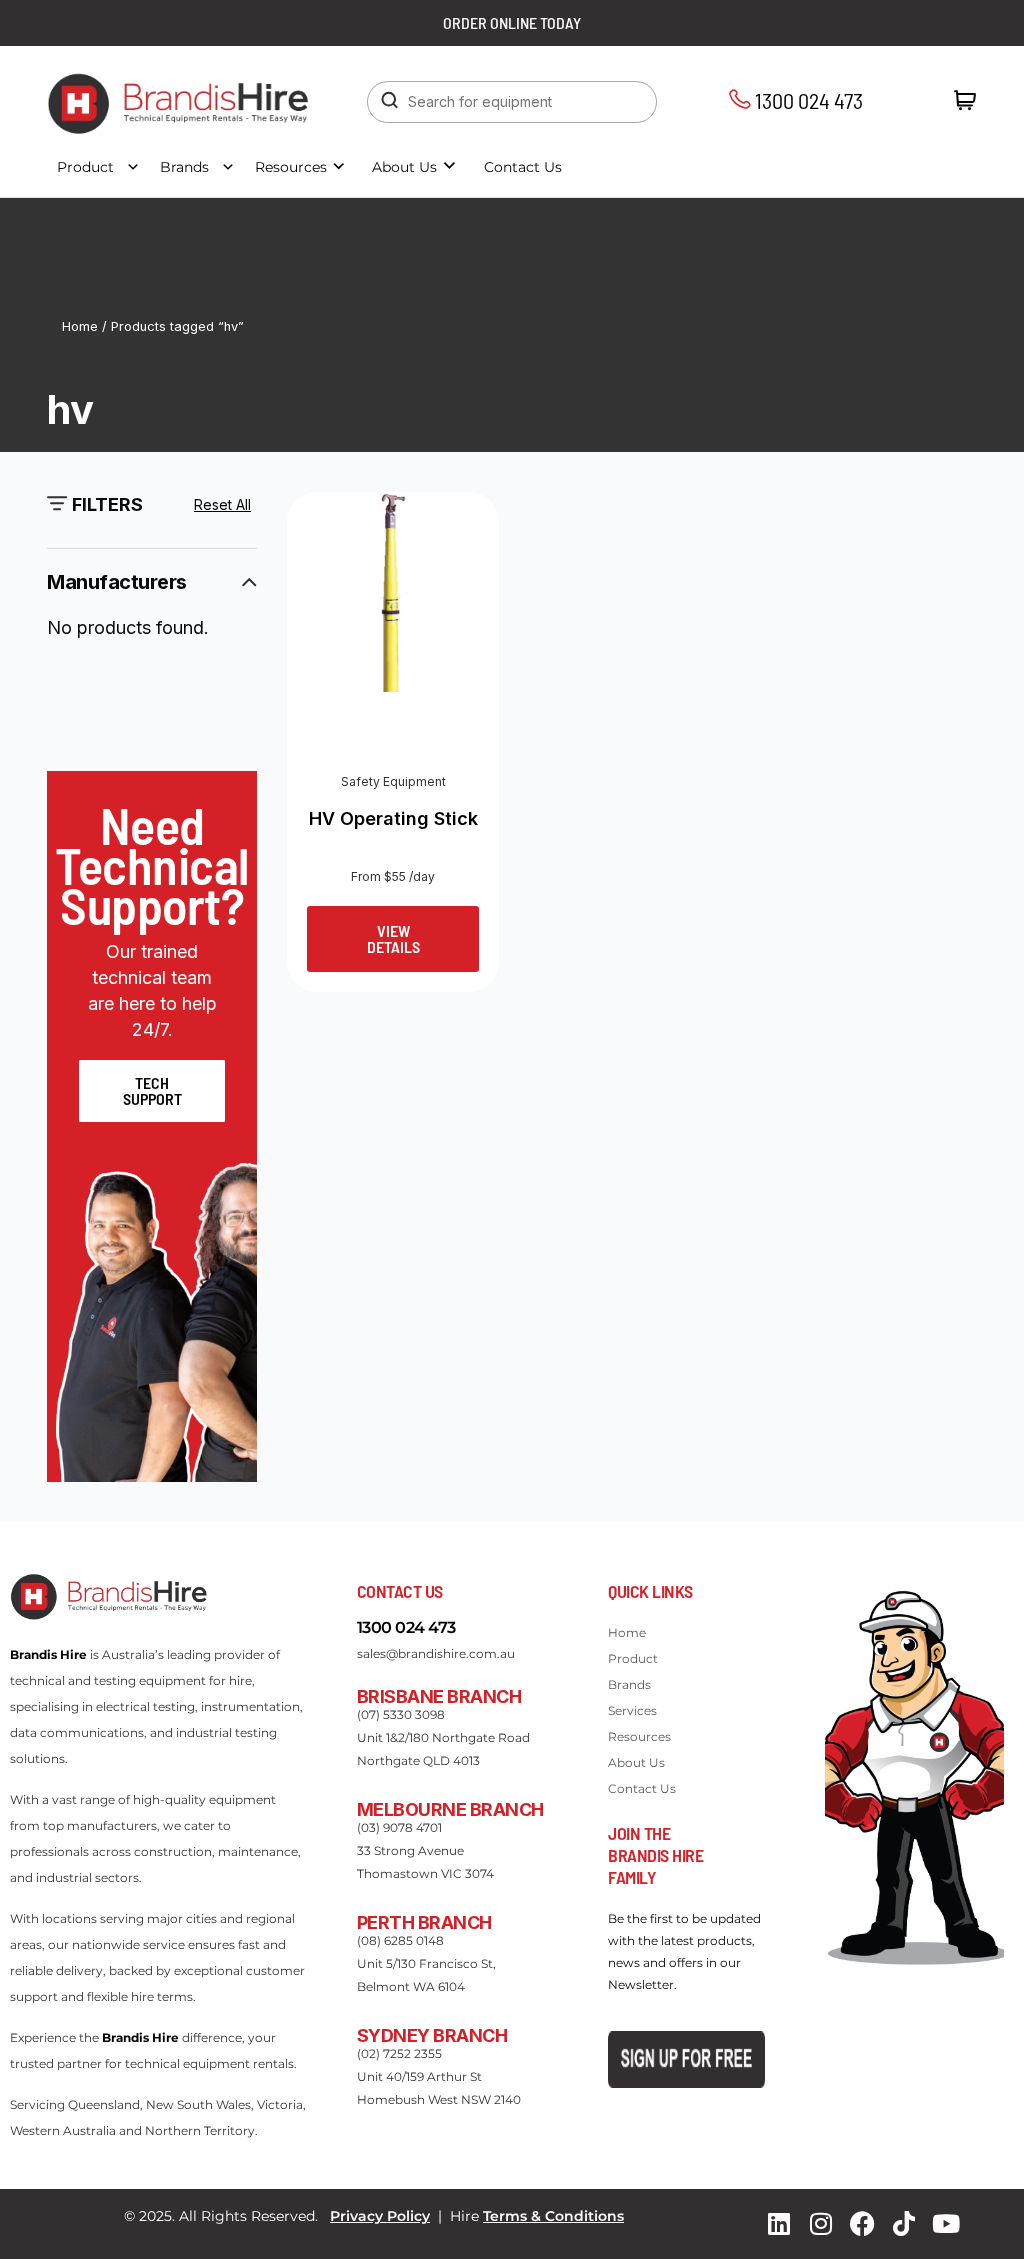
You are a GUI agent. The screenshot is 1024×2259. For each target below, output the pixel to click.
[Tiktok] (904, 2224)
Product (85, 167)
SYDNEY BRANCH (432, 2035)
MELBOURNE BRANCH (450, 1809)
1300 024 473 (807, 100)
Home (80, 326)
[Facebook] (862, 2224)
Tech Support (152, 1090)
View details (393, 938)
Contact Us (523, 167)
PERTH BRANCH (424, 1922)
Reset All (222, 504)
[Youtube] (946, 2224)
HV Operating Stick (393, 818)
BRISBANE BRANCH (439, 1696)
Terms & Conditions (553, 2216)
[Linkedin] (779, 2224)
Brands (184, 167)
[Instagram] (821, 2224)
